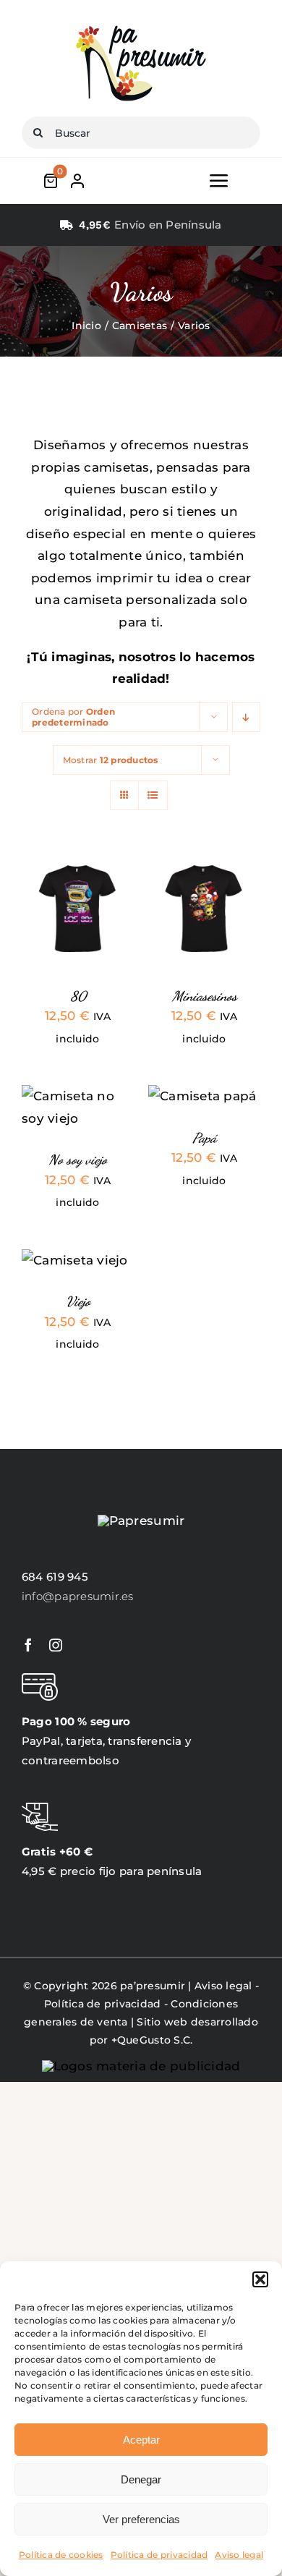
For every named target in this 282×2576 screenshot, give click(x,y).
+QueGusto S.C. (152, 2040)
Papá (204, 1138)
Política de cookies (61, 2555)
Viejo (78, 1301)
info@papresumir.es (78, 1596)
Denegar (141, 2479)
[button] (260, 2279)
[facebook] (28, 1645)
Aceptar (141, 2440)
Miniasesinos (205, 996)
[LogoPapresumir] (141, 27)
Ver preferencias (141, 2519)
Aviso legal (239, 2555)
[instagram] (56, 1645)
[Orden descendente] (246, 717)
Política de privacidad (159, 2555)
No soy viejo (78, 1160)
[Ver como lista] (153, 795)
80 (78, 996)
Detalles (56, 926)
